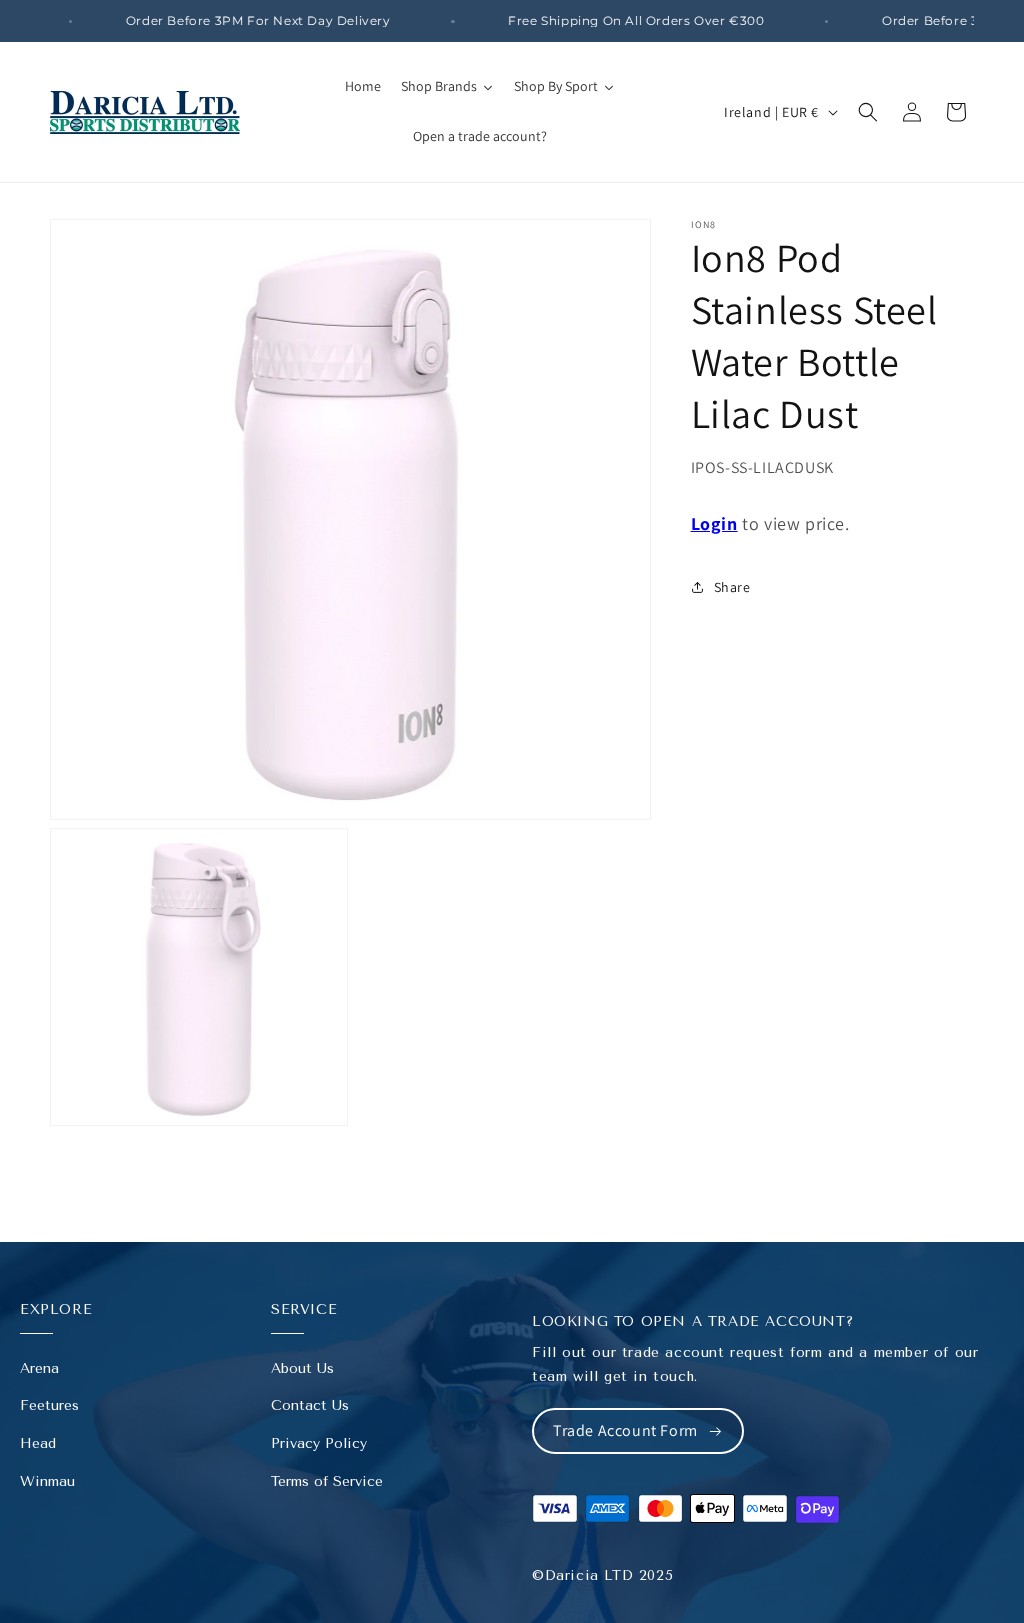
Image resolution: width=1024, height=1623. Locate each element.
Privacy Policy (319, 1443)
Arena (39, 1368)
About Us (302, 1368)
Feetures (49, 1405)
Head (38, 1443)
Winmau (47, 1481)
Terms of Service (327, 1481)
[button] (868, 112)
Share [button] (732, 587)
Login (714, 523)
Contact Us (310, 1405)
